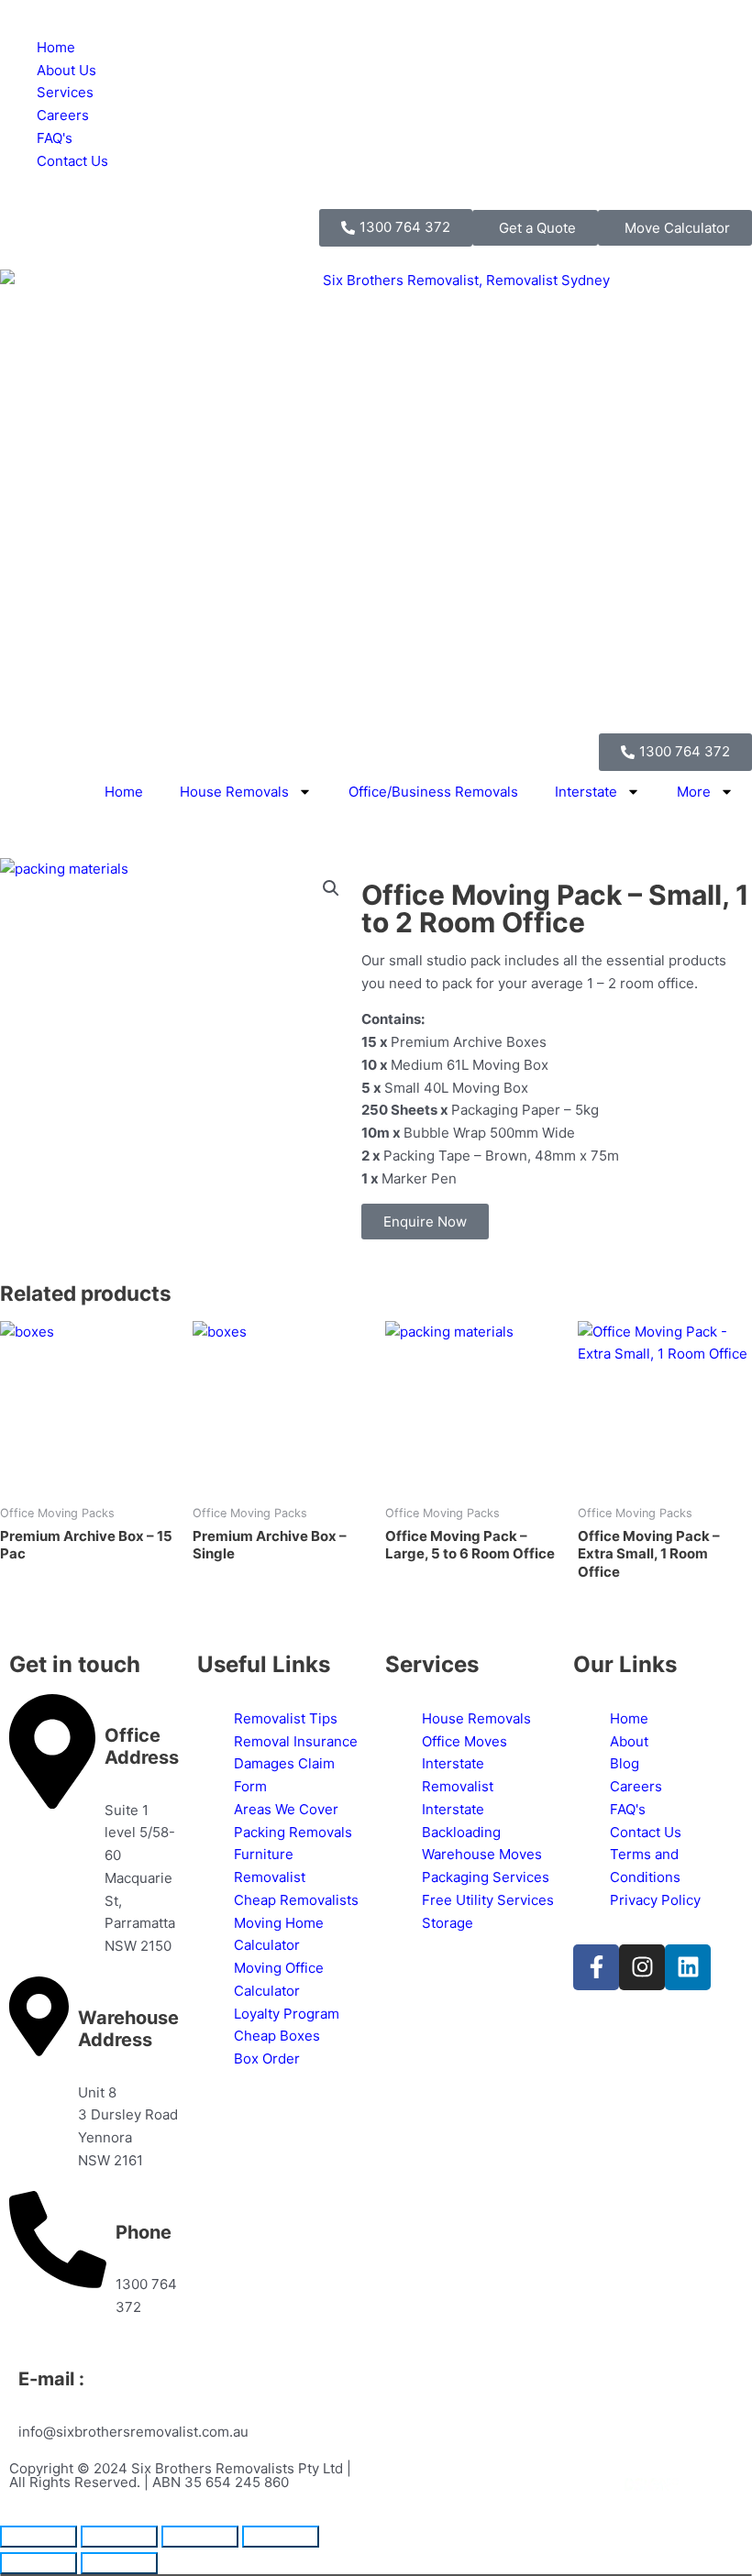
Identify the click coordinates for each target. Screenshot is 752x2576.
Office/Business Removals (433, 792)
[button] (331, 888)
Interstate (586, 792)
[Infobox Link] (94, 1826)
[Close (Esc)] (281, 2537)
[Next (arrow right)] (119, 2563)
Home (124, 792)
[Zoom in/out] (39, 2537)
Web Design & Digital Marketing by (503, 2486)
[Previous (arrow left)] (39, 2563)
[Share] (200, 2537)
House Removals (234, 792)
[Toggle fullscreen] (119, 2537)
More (694, 792)
